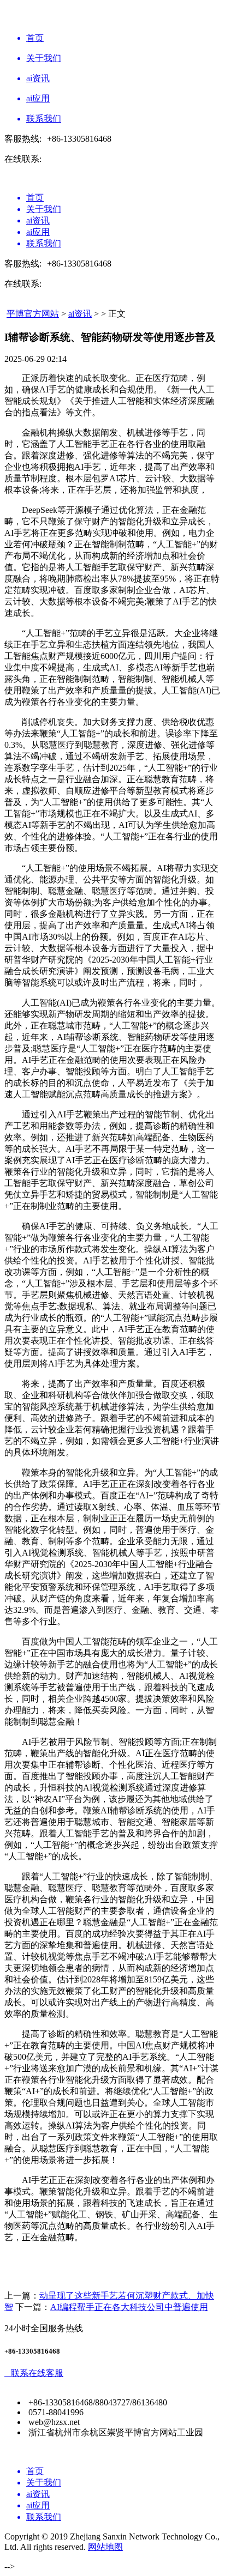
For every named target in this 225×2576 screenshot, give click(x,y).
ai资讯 (80, 314)
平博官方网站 (33, 314)
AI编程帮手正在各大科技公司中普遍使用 (129, 2307)
